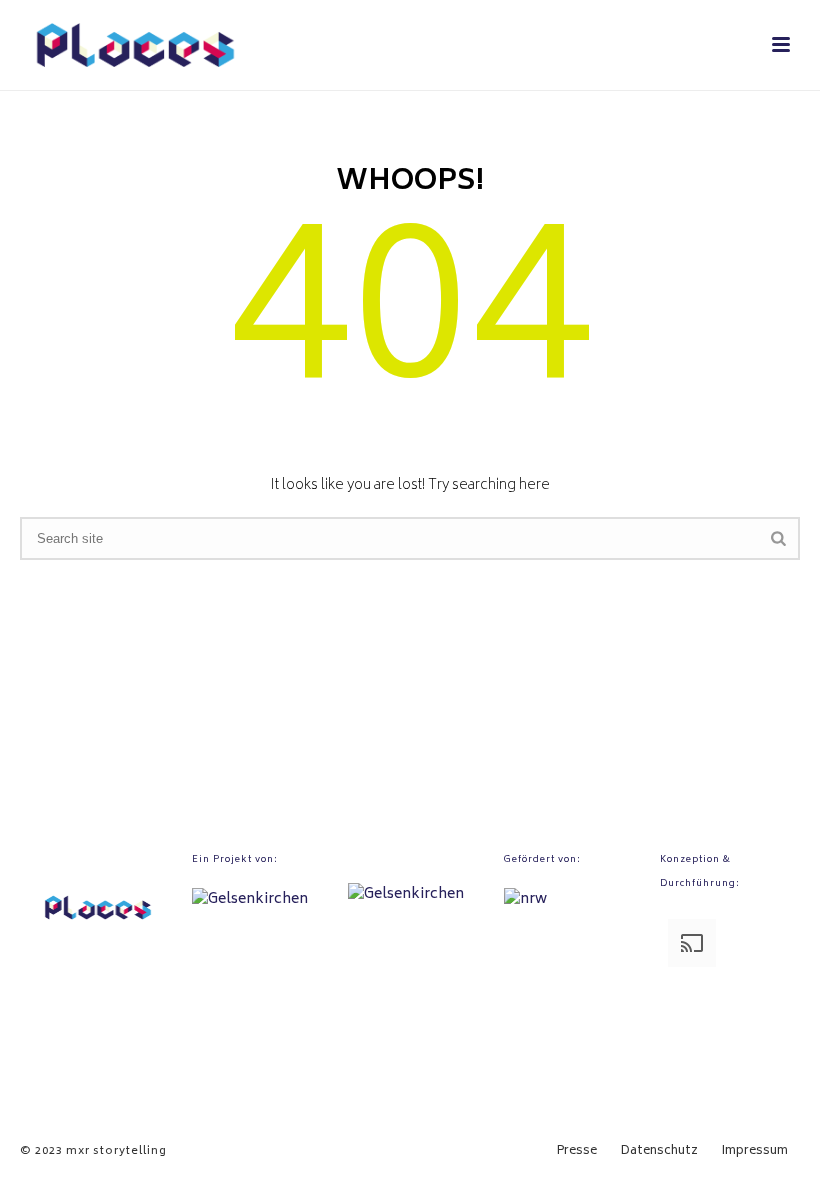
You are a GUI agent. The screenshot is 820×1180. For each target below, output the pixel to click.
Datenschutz (659, 1152)
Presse (577, 1152)
